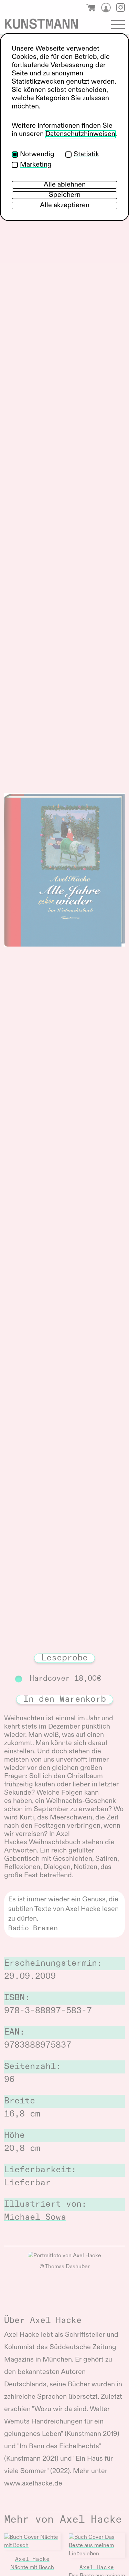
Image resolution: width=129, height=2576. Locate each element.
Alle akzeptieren (65, 205)
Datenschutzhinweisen (80, 134)
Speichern (65, 195)
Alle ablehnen (65, 185)
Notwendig (37, 155)
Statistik (86, 155)
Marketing (36, 165)
